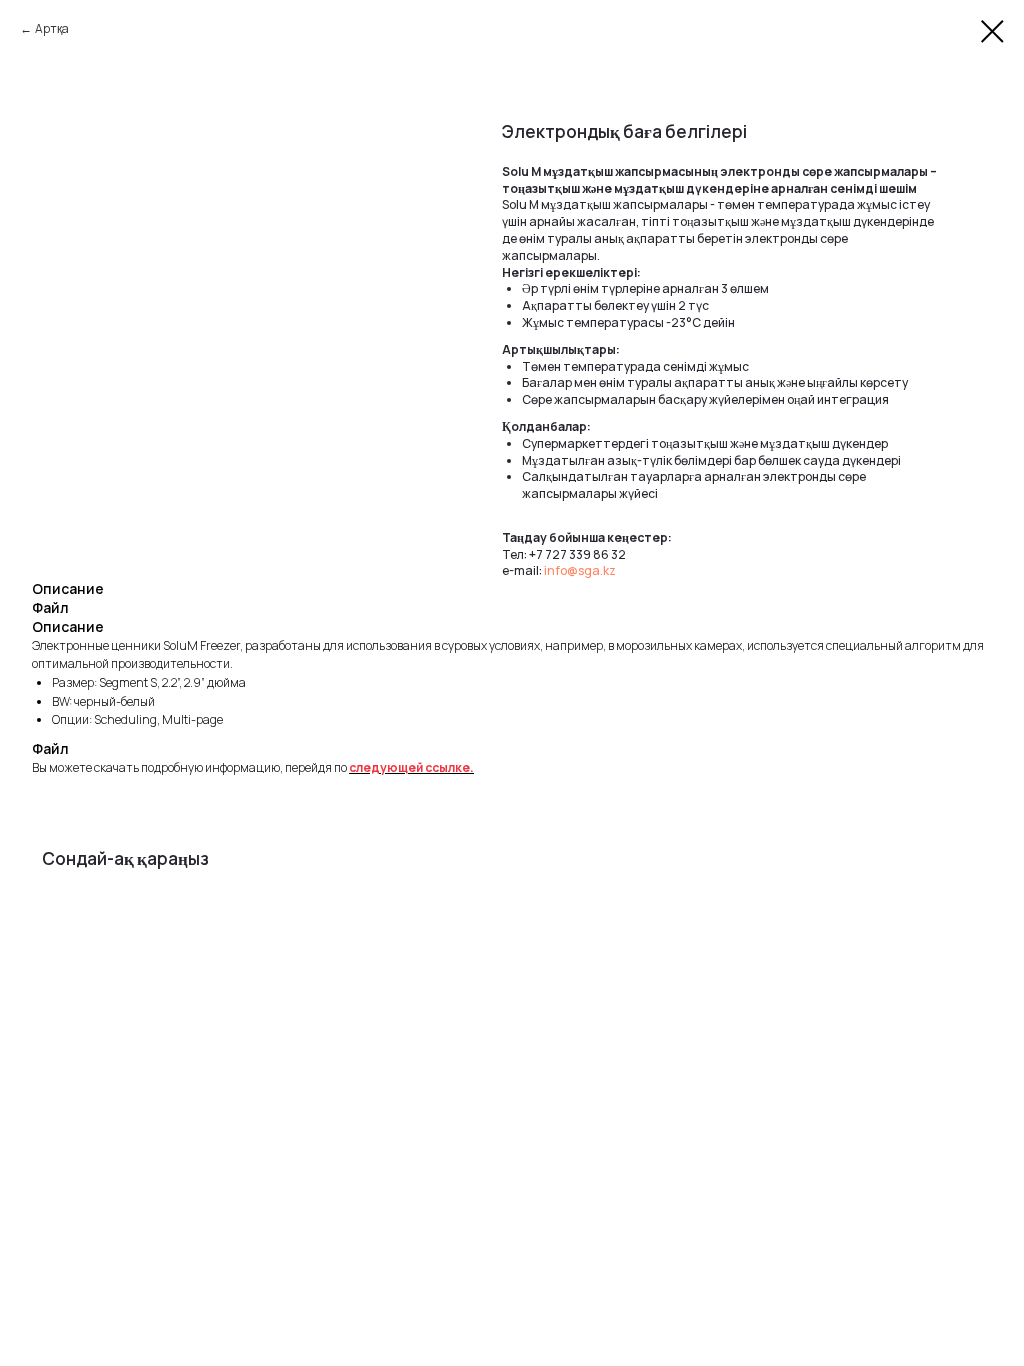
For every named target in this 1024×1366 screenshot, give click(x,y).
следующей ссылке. (411, 767)
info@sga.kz (580, 570)
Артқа (52, 28)
